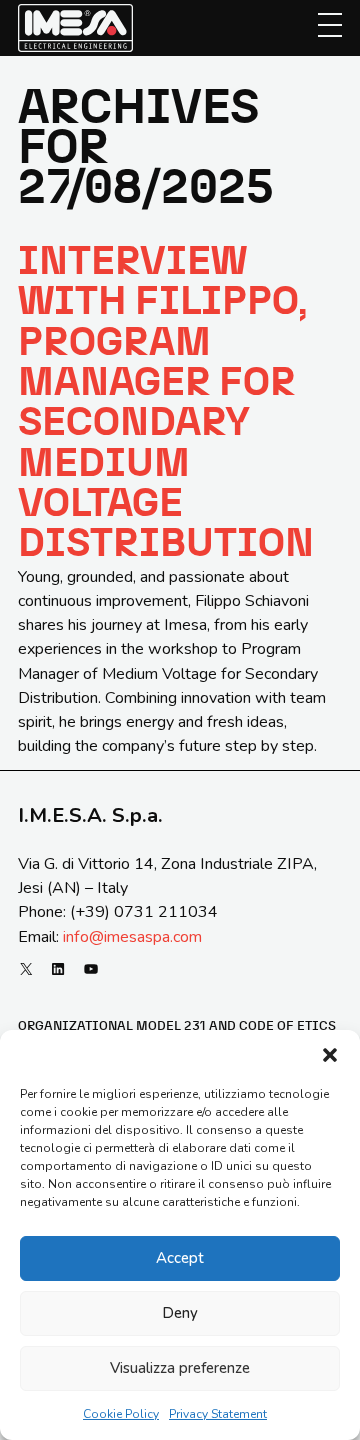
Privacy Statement (218, 1414)
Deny (180, 1313)
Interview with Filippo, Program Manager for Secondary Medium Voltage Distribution (166, 403)
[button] (330, 1055)
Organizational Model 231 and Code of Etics (177, 1026)
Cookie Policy (121, 1414)
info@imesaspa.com (132, 937)
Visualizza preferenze (180, 1368)
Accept (180, 1258)
